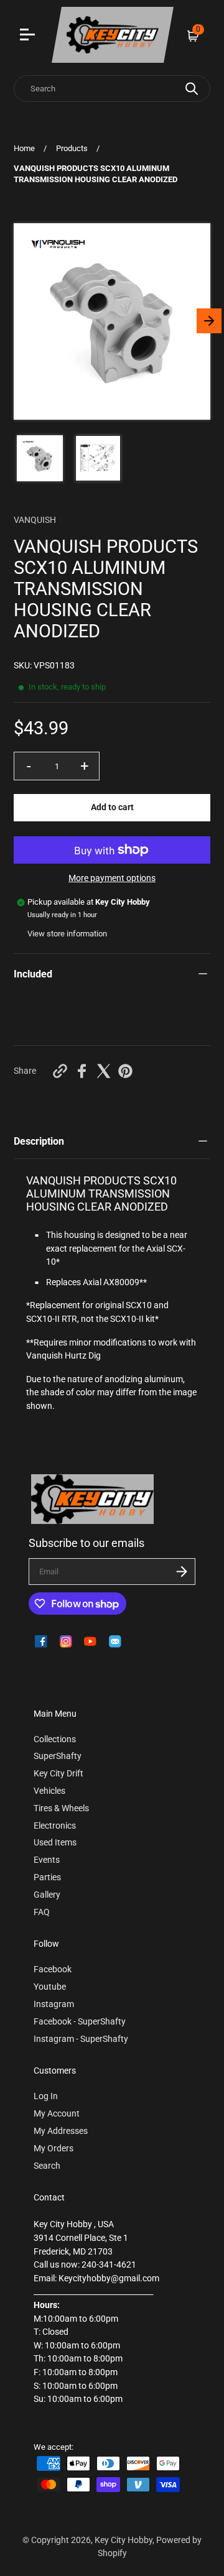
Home (24, 148)
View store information (67, 934)
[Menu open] (29, 36)
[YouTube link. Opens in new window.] (90, 1641)
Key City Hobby (124, 2540)
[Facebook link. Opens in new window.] (41, 1641)
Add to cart (112, 807)
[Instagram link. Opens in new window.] (66, 1641)
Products (72, 148)
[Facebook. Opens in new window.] (82, 1071)
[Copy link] (60, 1071)
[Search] (192, 89)
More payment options (112, 878)
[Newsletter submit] (182, 1572)
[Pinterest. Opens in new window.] (125, 1071)
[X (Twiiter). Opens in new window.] (104, 1071)
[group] (40, 458)
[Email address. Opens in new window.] (115, 1641)
